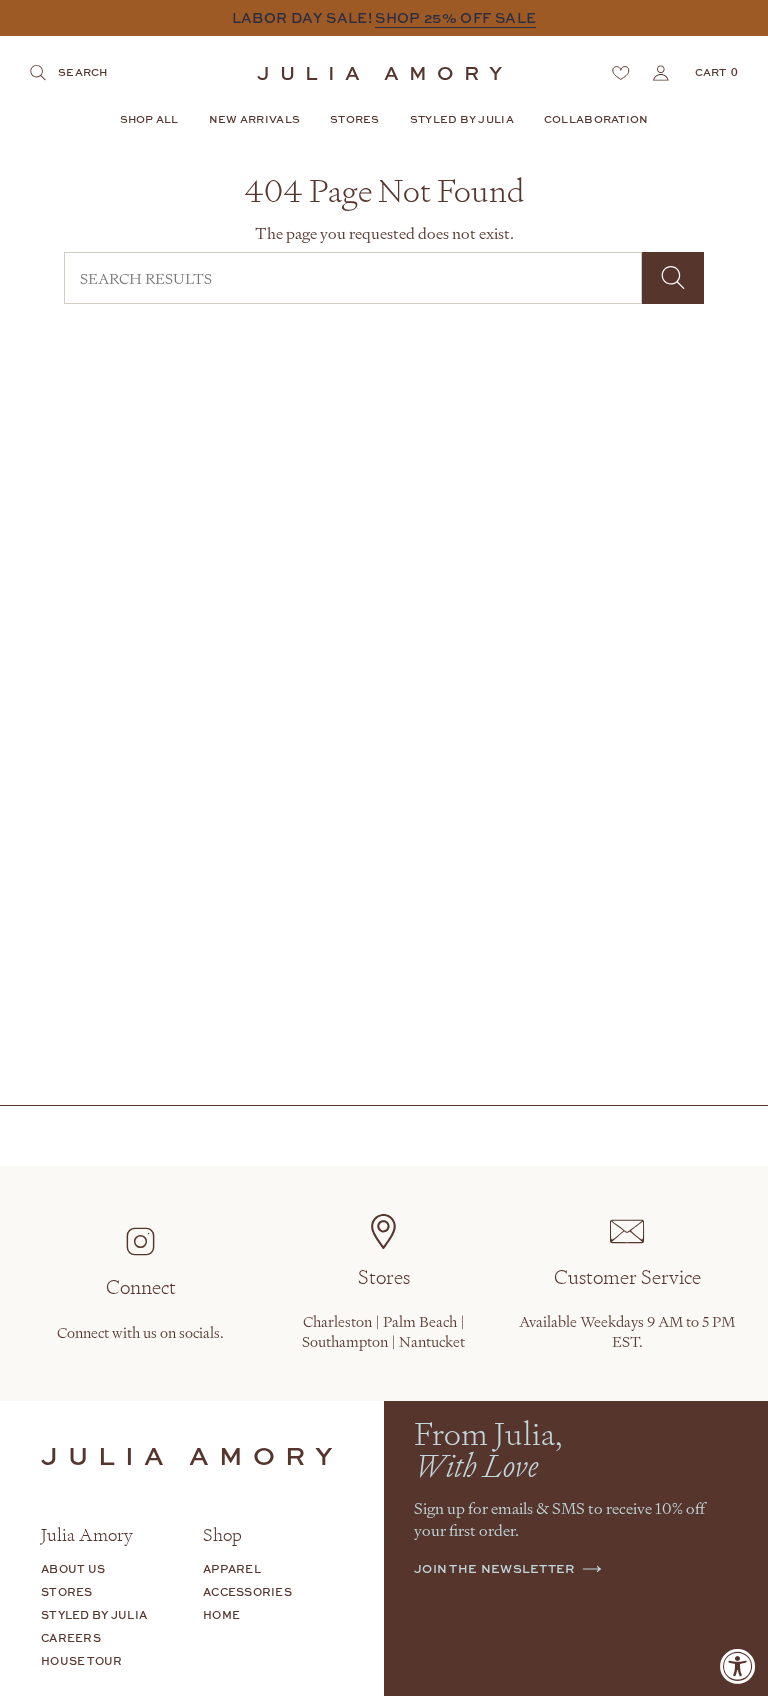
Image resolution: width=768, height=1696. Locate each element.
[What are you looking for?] (673, 278)
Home (221, 1614)
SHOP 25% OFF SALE (455, 17)
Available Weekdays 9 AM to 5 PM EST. (627, 1331)
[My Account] (661, 73)
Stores (67, 1591)
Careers (71, 1637)
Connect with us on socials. (140, 1332)
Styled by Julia (94, 1614)
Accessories (247, 1591)
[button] (149, 120)
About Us (73, 1568)
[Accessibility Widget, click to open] (738, 1666)
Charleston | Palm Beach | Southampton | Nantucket (383, 1331)
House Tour (82, 1660)
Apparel (232, 1568)
